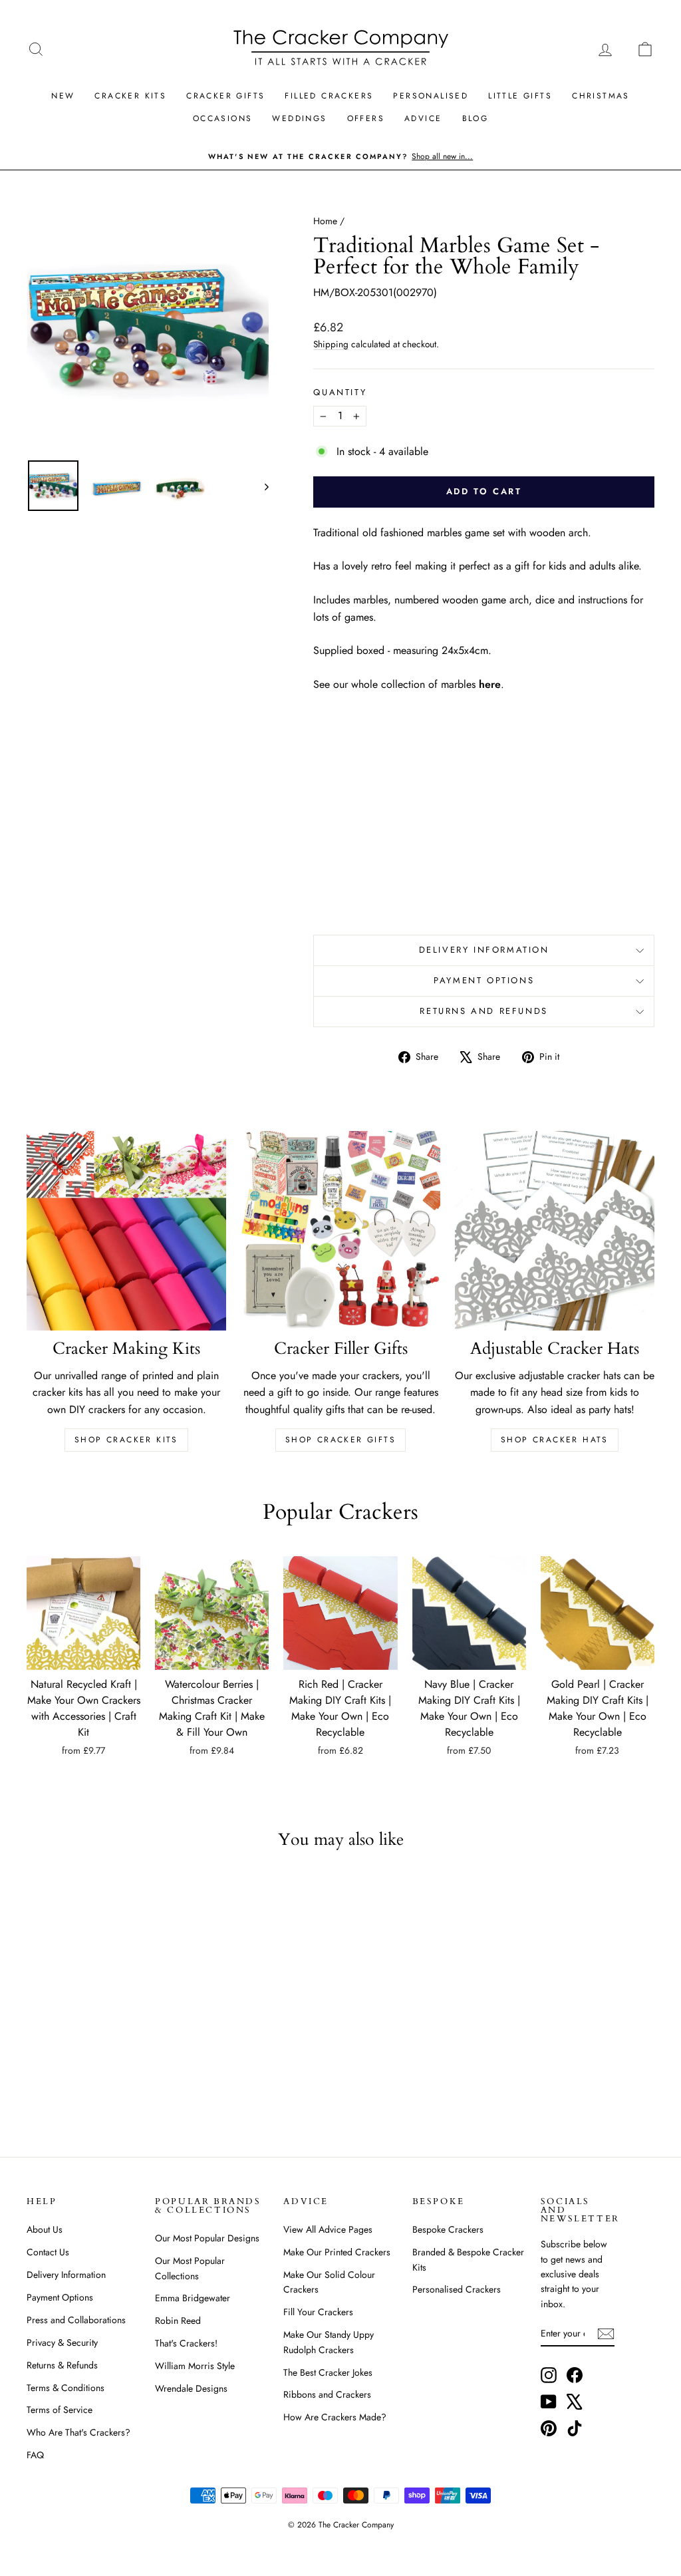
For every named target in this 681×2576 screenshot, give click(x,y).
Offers (366, 118)
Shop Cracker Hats (555, 1440)
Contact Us (48, 2252)
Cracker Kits (130, 96)
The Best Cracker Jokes (328, 2372)
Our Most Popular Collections (190, 2268)
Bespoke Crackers (448, 2229)
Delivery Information (484, 950)
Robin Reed (178, 2321)
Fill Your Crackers (318, 2312)
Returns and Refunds (483, 1011)
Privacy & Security (62, 2342)
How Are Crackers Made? (335, 2417)
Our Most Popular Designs (207, 2238)
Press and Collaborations (76, 2320)
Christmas (601, 96)
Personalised (431, 96)
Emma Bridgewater (193, 2298)
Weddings (299, 118)
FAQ (35, 2455)
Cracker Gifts (225, 96)
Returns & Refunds (62, 2365)
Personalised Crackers (457, 2289)
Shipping (331, 344)
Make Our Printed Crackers (337, 2252)
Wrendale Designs (191, 2388)
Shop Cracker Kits (126, 1440)
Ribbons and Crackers (327, 2394)
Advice (423, 118)
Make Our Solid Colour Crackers (329, 2282)
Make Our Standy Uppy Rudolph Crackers (329, 2342)
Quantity (340, 392)
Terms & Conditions (66, 2388)
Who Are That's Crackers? (78, 2432)
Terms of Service (60, 2410)
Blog (476, 118)
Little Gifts (520, 96)
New (63, 96)
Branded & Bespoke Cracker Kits (468, 2259)
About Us (45, 2229)
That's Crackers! (186, 2343)
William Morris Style (195, 2366)
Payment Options (484, 980)
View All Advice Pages (328, 2229)
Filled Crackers (329, 96)
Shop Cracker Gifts (340, 1440)
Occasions (223, 118)
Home (325, 221)
